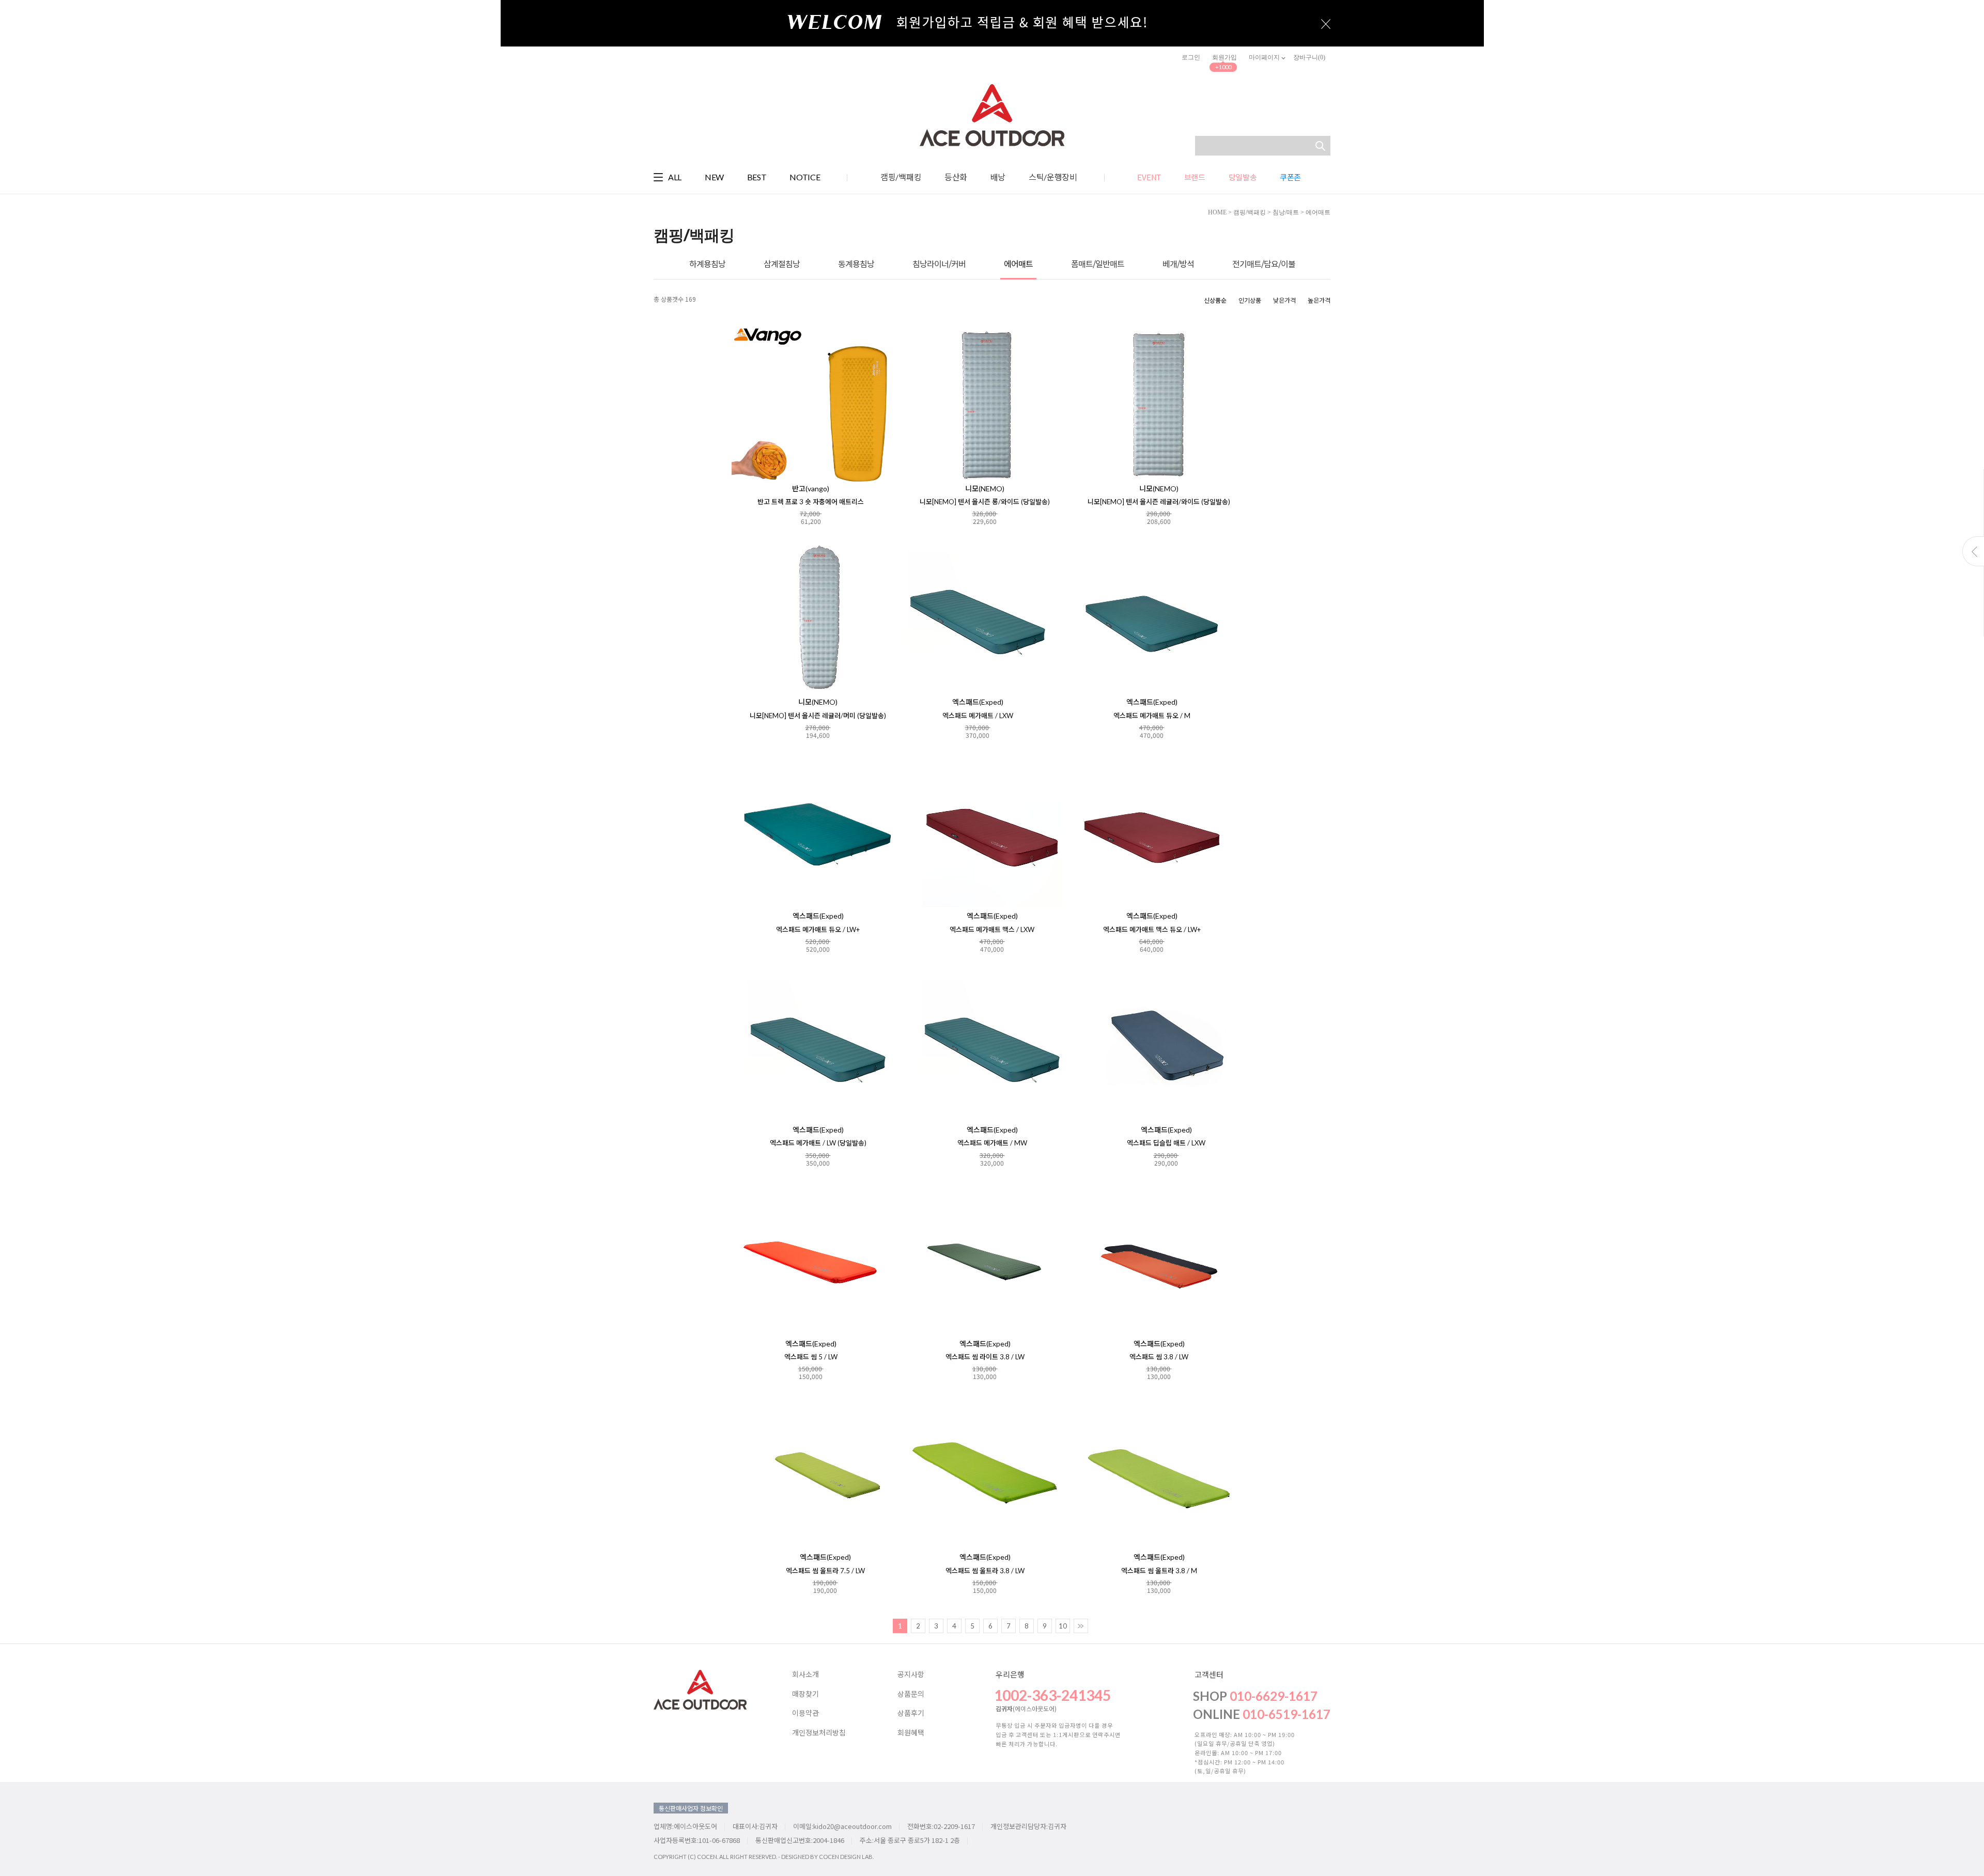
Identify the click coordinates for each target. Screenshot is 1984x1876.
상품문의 (911, 1694)
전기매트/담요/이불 (1264, 264)
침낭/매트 (1286, 212)
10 (1063, 1626)
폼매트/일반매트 (1098, 264)
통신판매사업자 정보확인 (691, 1808)
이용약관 (805, 1713)
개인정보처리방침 (819, 1733)
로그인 (1191, 57)
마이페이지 (1265, 57)
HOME (1217, 212)
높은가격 (1319, 300)
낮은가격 (1284, 300)
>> (1081, 1626)
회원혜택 (911, 1733)
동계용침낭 (856, 264)
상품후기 (911, 1713)
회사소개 (805, 1675)
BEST (757, 177)
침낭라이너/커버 (939, 264)
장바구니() (1309, 57)
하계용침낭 (707, 264)
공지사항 (911, 1675)
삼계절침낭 (782, 264)
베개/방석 (1178, 264)
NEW (714, 177)
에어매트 (1318, 212)
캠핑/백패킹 (1250, 212)
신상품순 (1215, 300)
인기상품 (1250, 300)
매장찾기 (805, 1694)
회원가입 (1225, 57)
